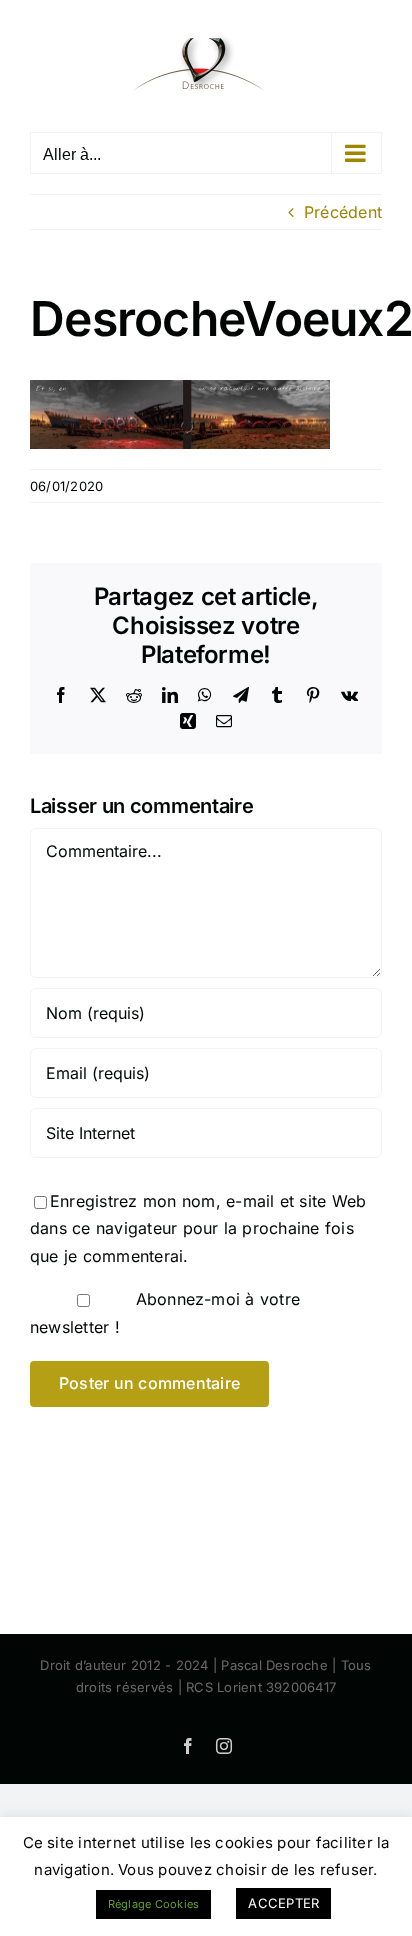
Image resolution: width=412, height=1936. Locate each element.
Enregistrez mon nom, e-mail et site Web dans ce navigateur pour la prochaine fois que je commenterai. (198, 1228)
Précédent (343, 212)
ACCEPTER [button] (283, 1903)
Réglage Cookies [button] (154, 1904)
